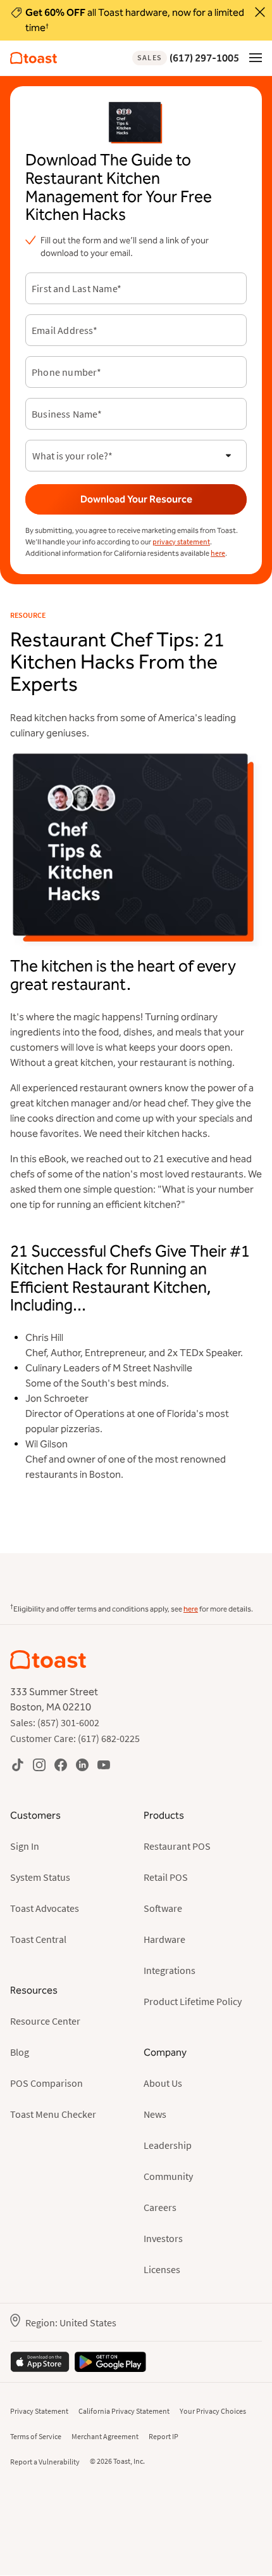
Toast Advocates (45, 1908)
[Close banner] (260, 12)
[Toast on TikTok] (18, 1765)
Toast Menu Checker (53, 2114)
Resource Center (45, 2021)
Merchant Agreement (105, 2436)
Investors (163, 2238)
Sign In (25, 1846)
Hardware (164, 1939)
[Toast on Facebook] (61, 1765)
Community (168, 2176)
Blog (20, 2052)
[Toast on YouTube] (104, 1765)
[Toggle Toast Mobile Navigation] (256, 57)
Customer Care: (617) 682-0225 (75, 1738)
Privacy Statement (39, 2411)
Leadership (168, 2145)
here (218, 553)
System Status (40, 1877)
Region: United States (71, 2323)
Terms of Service (36, 2436)
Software (163, 1908)
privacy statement (181, 541)
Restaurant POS (177, 1846)
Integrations (170, 1970)
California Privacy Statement (124, 2411)
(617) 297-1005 (188, 58)
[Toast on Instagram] (39, 1765)
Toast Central (38, 1939)
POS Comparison (46, 2083)
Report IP (164, 2436)
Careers (160, 2207)
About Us (163, 2083)
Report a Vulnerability (45, 2462)
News (155, 2114)
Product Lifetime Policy (193, 2001)
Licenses (162, 2269)
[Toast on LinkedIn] (82, 1765)
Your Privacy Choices (213, 2411)
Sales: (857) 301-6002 (55, 1722)
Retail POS (166, 1877)
